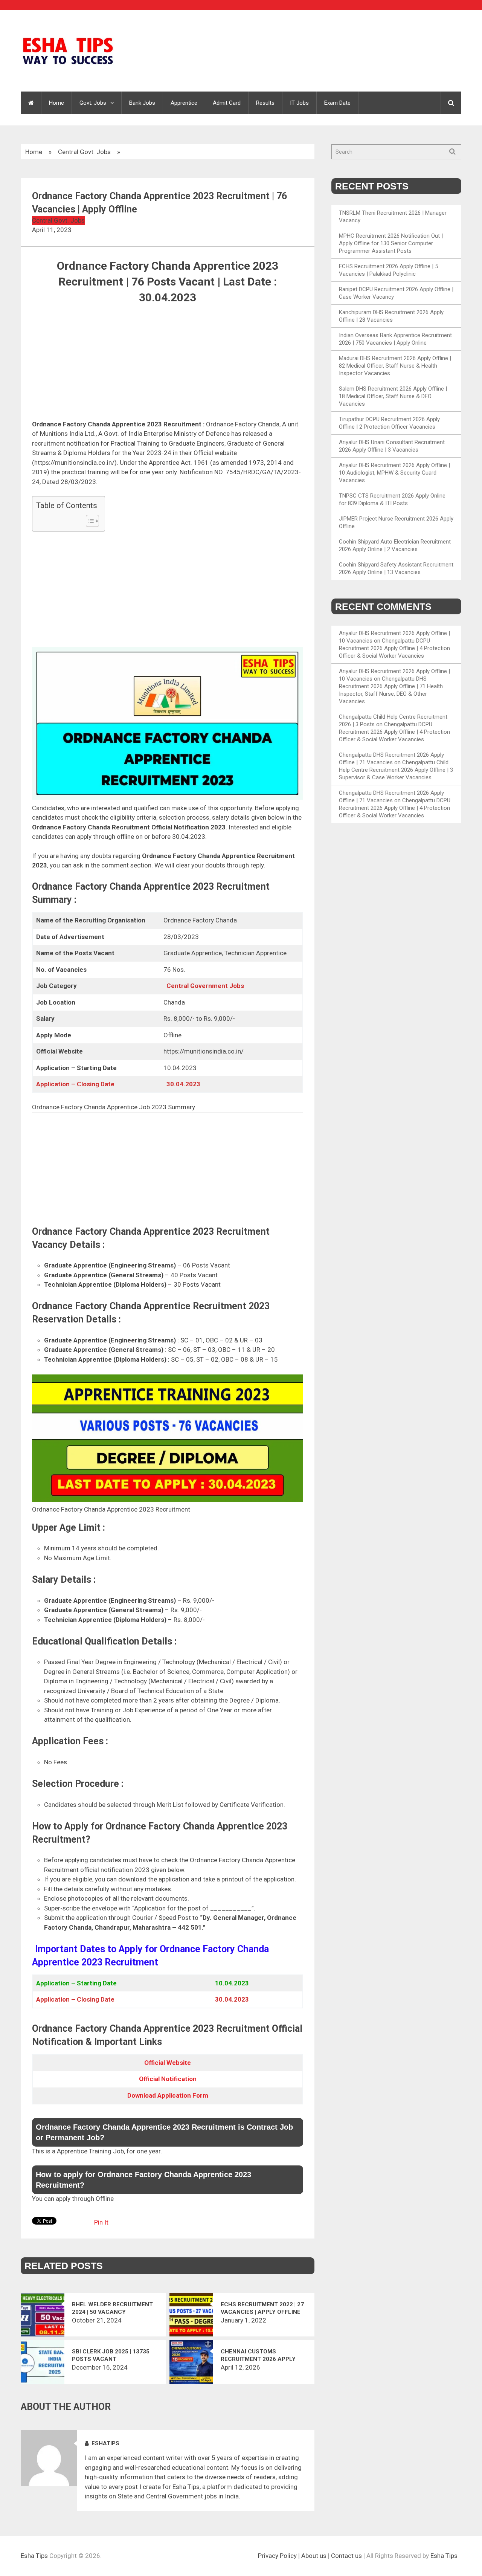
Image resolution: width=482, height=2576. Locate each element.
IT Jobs (299, 103)
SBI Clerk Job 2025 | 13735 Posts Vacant (111, 2355)
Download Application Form (168, 2095)
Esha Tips (34, 2556)
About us (314, 2556)
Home (56, 103)
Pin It (101, 2222)
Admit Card (227, 103)
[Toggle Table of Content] (89, 521)
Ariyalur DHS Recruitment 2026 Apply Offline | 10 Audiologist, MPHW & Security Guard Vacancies (394, 473)
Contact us (346, 2556)
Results (265, 103)
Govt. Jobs (93, 103)
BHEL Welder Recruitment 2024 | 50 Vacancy (112, 2308)
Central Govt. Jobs (84, 152)
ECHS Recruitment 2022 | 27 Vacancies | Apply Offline (262, 2308)
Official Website (168, 2063)
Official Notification (168, 2079)
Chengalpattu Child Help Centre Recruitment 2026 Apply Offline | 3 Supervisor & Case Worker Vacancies (396, 770)
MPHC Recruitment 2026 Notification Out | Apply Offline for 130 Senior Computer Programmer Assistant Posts (391, 243)
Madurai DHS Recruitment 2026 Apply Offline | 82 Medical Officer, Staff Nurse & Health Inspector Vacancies (395, 366)
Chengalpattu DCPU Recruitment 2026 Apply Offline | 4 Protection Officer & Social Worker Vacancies (394, 648)
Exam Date (337, 103)
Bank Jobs (142, 103)
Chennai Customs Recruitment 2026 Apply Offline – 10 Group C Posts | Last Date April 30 (263, 2355)
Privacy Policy (277, 2556)
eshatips (105, 2443)
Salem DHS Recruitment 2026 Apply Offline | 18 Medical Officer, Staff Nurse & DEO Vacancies (393, 396)
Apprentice (184, 103)
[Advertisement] (168, 364)
